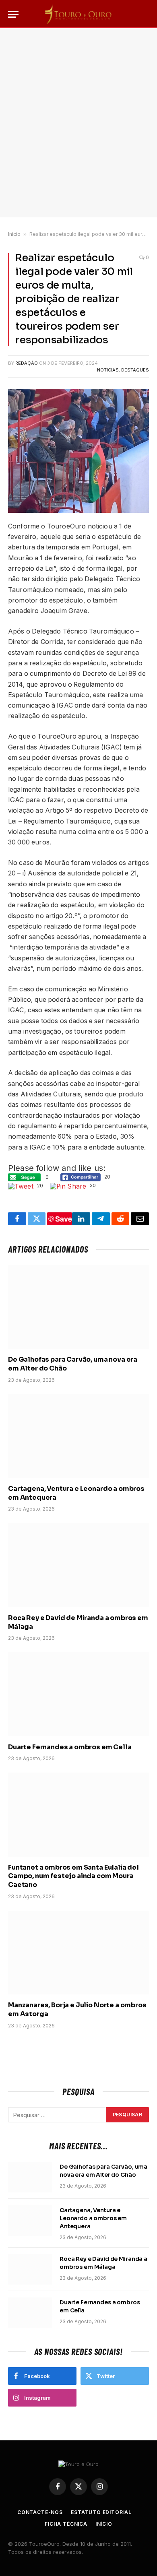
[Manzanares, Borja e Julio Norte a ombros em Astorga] (78, 1953)
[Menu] (13, 14)
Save (64, 1219)
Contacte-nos (40, 2512)
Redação (27, 363)
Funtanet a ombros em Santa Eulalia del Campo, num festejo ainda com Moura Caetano (73, 1876)
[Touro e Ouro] (78, 14)
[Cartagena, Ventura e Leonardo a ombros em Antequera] (78, 1436)
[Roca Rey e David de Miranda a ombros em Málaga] (78, 1565)
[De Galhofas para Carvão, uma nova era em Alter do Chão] (78, 1307)
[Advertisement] (78, 123)
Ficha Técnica (66, 2524)
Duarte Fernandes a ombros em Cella (70, 1747)
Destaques (135, 370)
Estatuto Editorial (101, 2512)
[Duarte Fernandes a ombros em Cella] (78, 1694)
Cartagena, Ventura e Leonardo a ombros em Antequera (93, 2218)
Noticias (108, 370)
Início (14, 234)
